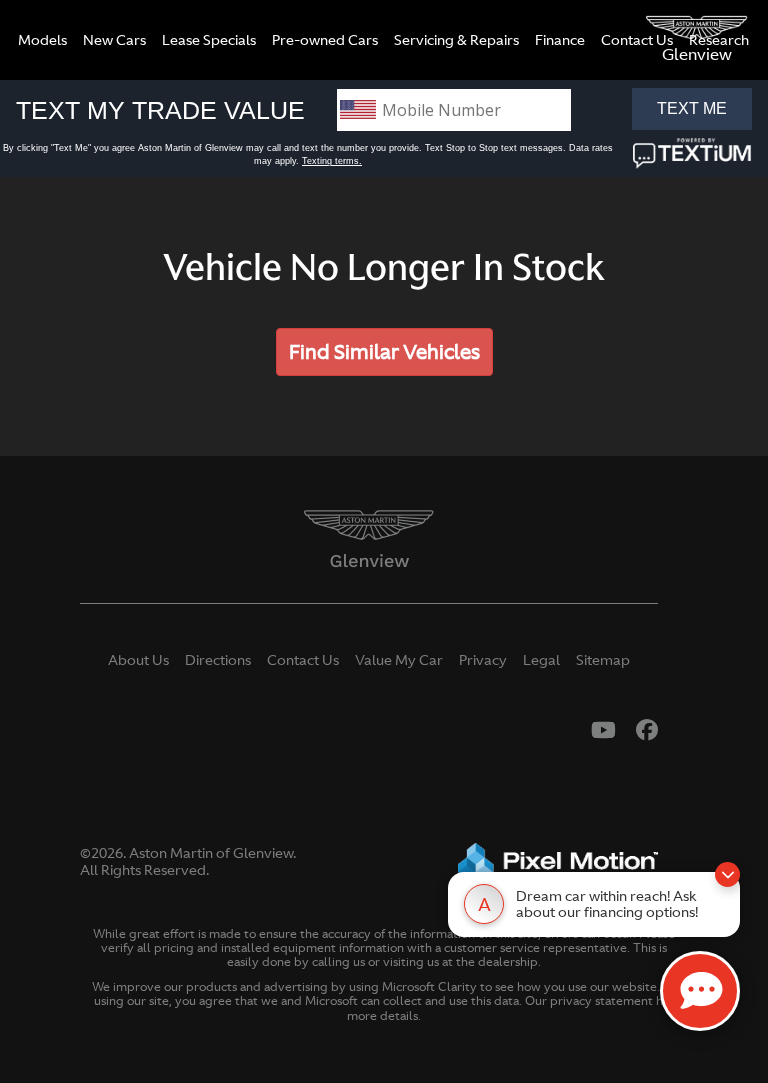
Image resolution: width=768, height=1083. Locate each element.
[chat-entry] (700, 991)
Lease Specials (209, 40)
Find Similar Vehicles (384, 351)
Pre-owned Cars (325, 40)
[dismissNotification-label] (727, 874)
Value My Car (399, 660)
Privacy (483, 660)
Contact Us (637, 40)
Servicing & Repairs (456, 40)
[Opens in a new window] (603, 730)
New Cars (114, 40)
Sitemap (603, 660)
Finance (560, 40)
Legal (541, 660)
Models (42, 40)
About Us (138, 660)
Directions (218, 660)
